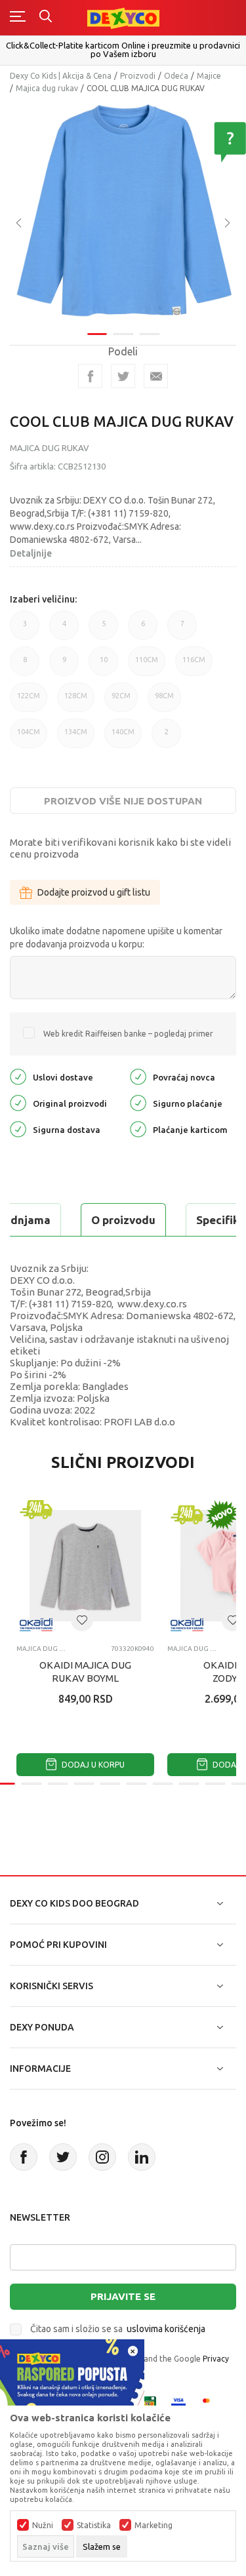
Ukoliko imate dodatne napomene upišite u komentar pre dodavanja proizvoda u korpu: (116, 938)
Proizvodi (138, 76)
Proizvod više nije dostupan (123, 801)
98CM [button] (164, 702)
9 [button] (64, 666)
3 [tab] (150, 334)
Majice (209, 76)
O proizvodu (123, 1220)
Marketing (154, 2526)
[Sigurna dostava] (18, 1129)
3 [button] (25, 630)
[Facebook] (90, 376)
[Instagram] (102, 2157)
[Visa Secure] (178, 2403)
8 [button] (25, 666)
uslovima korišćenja (166, 2329)
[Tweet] (123, 376)
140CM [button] (123, 738)
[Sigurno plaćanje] (138, 1102)
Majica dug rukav (47, 88)
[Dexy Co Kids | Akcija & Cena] (123, 17)
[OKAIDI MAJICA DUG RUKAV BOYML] (85, 1566)
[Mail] (156, 376)
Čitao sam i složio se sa (118, 2329)
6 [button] (143, 630)
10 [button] (104, 666)
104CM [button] (29, 738)
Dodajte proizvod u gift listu (94, 892)
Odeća (176, 76)
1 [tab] (97, 334)
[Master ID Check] (210, 2403)
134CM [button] (76, 738)
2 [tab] (123, 334)
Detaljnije (31, 553)
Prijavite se (123, 2296)
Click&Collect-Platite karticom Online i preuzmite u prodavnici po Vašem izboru (123, 50)
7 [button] (182, 630)
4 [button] (64, 630)
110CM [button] (147, 666)
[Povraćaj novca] (138, 1076)
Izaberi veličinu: (43, 599)
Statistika (94, 2526)
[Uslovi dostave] (18, 1076)
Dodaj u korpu (92, 1765)
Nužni (43, 2526)
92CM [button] (121, 702)
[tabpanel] (123, 213)
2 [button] (167, 738)
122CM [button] (29, 702)
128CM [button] (76, 702)
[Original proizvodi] (18, 1102)
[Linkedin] (142, 2157)
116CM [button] (194, 666)
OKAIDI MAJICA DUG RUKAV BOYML (85, 1672)
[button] (82, 1620)
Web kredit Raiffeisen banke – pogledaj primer (128, 1034)
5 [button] (104, 630)
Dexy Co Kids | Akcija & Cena (61, 76)
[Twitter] (63, 2157)
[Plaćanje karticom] (138, 1129)
